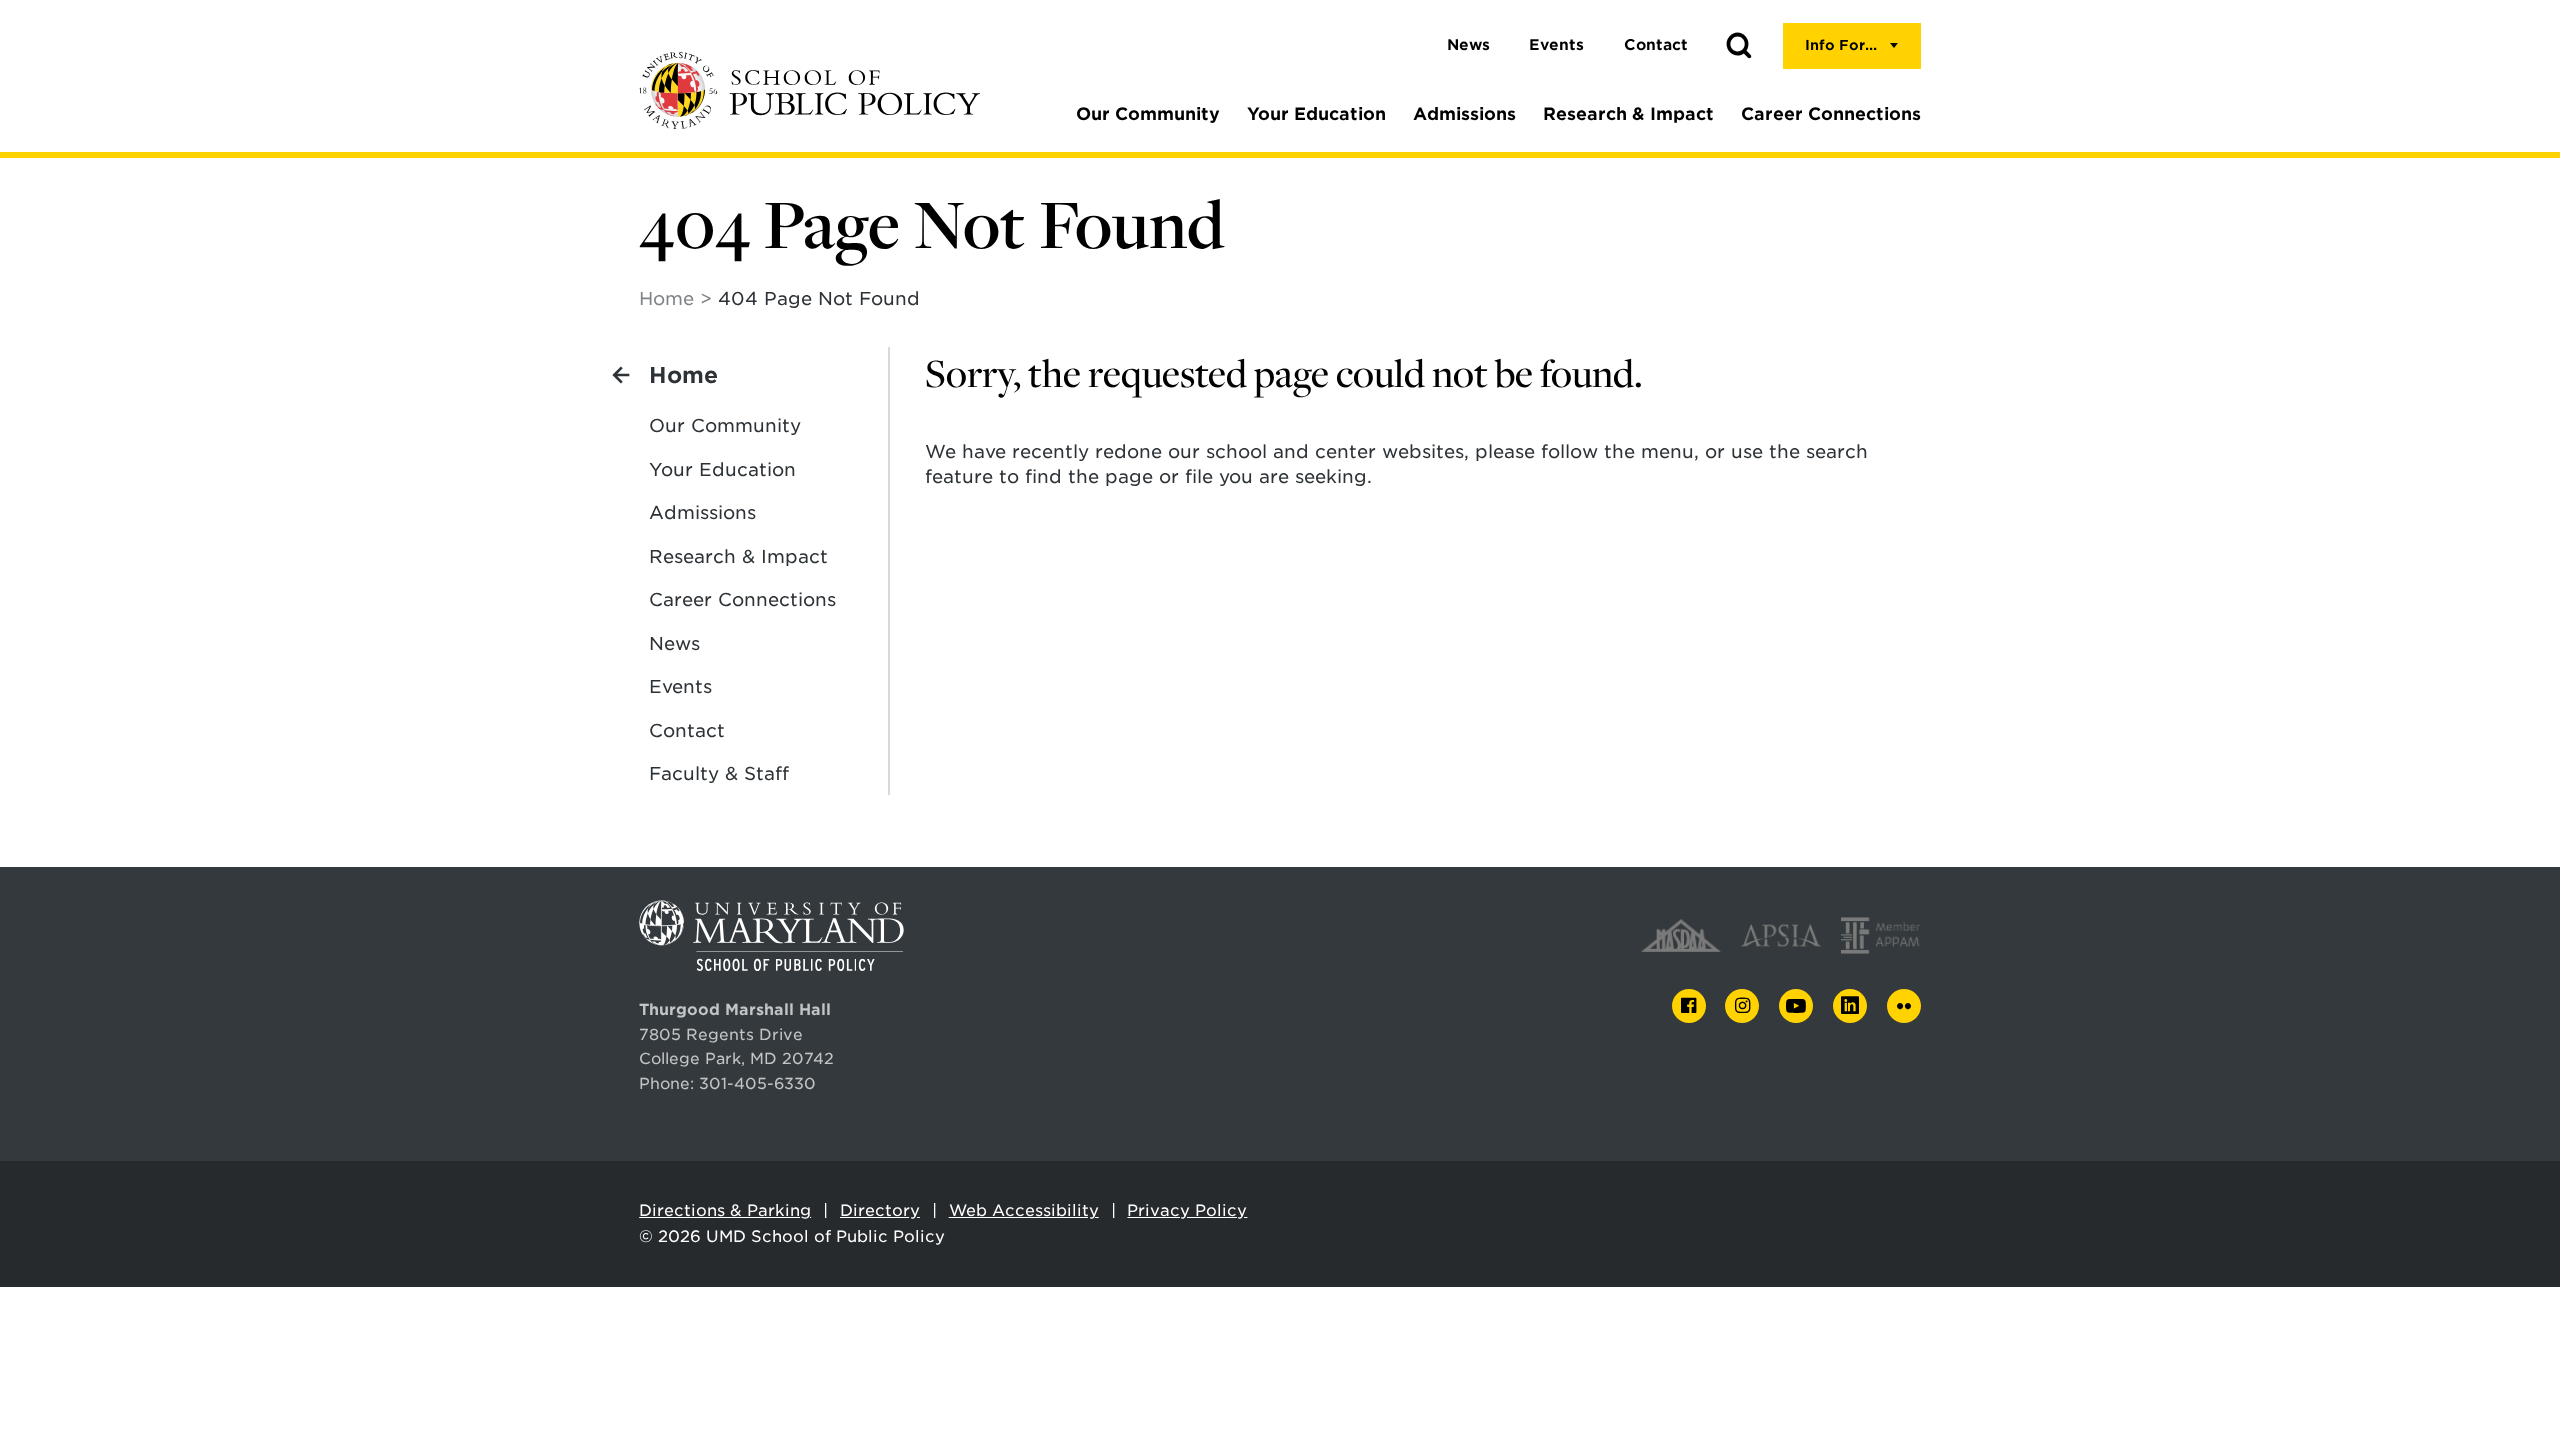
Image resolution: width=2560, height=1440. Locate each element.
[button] (1739, 46)
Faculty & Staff (719, 773)
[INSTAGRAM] (1742, 1006)
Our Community (1148, 114)
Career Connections (1831, 114)
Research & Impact (1628, 114)
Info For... (1841, 45)
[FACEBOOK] (1689, 1006)
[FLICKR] (1904, 1006)
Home (666, 298)
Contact (1656, 45)
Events (1556, 45)
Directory (880, 1210)
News (1468, 45)
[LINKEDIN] (1850, 1006)
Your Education (1316, 114)
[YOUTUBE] (1796, 1006)
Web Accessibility (1024, 1210)
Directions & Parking (725, 1210)
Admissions (1464, 114)
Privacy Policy (1187, 1210)
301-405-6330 (757, 1083)
